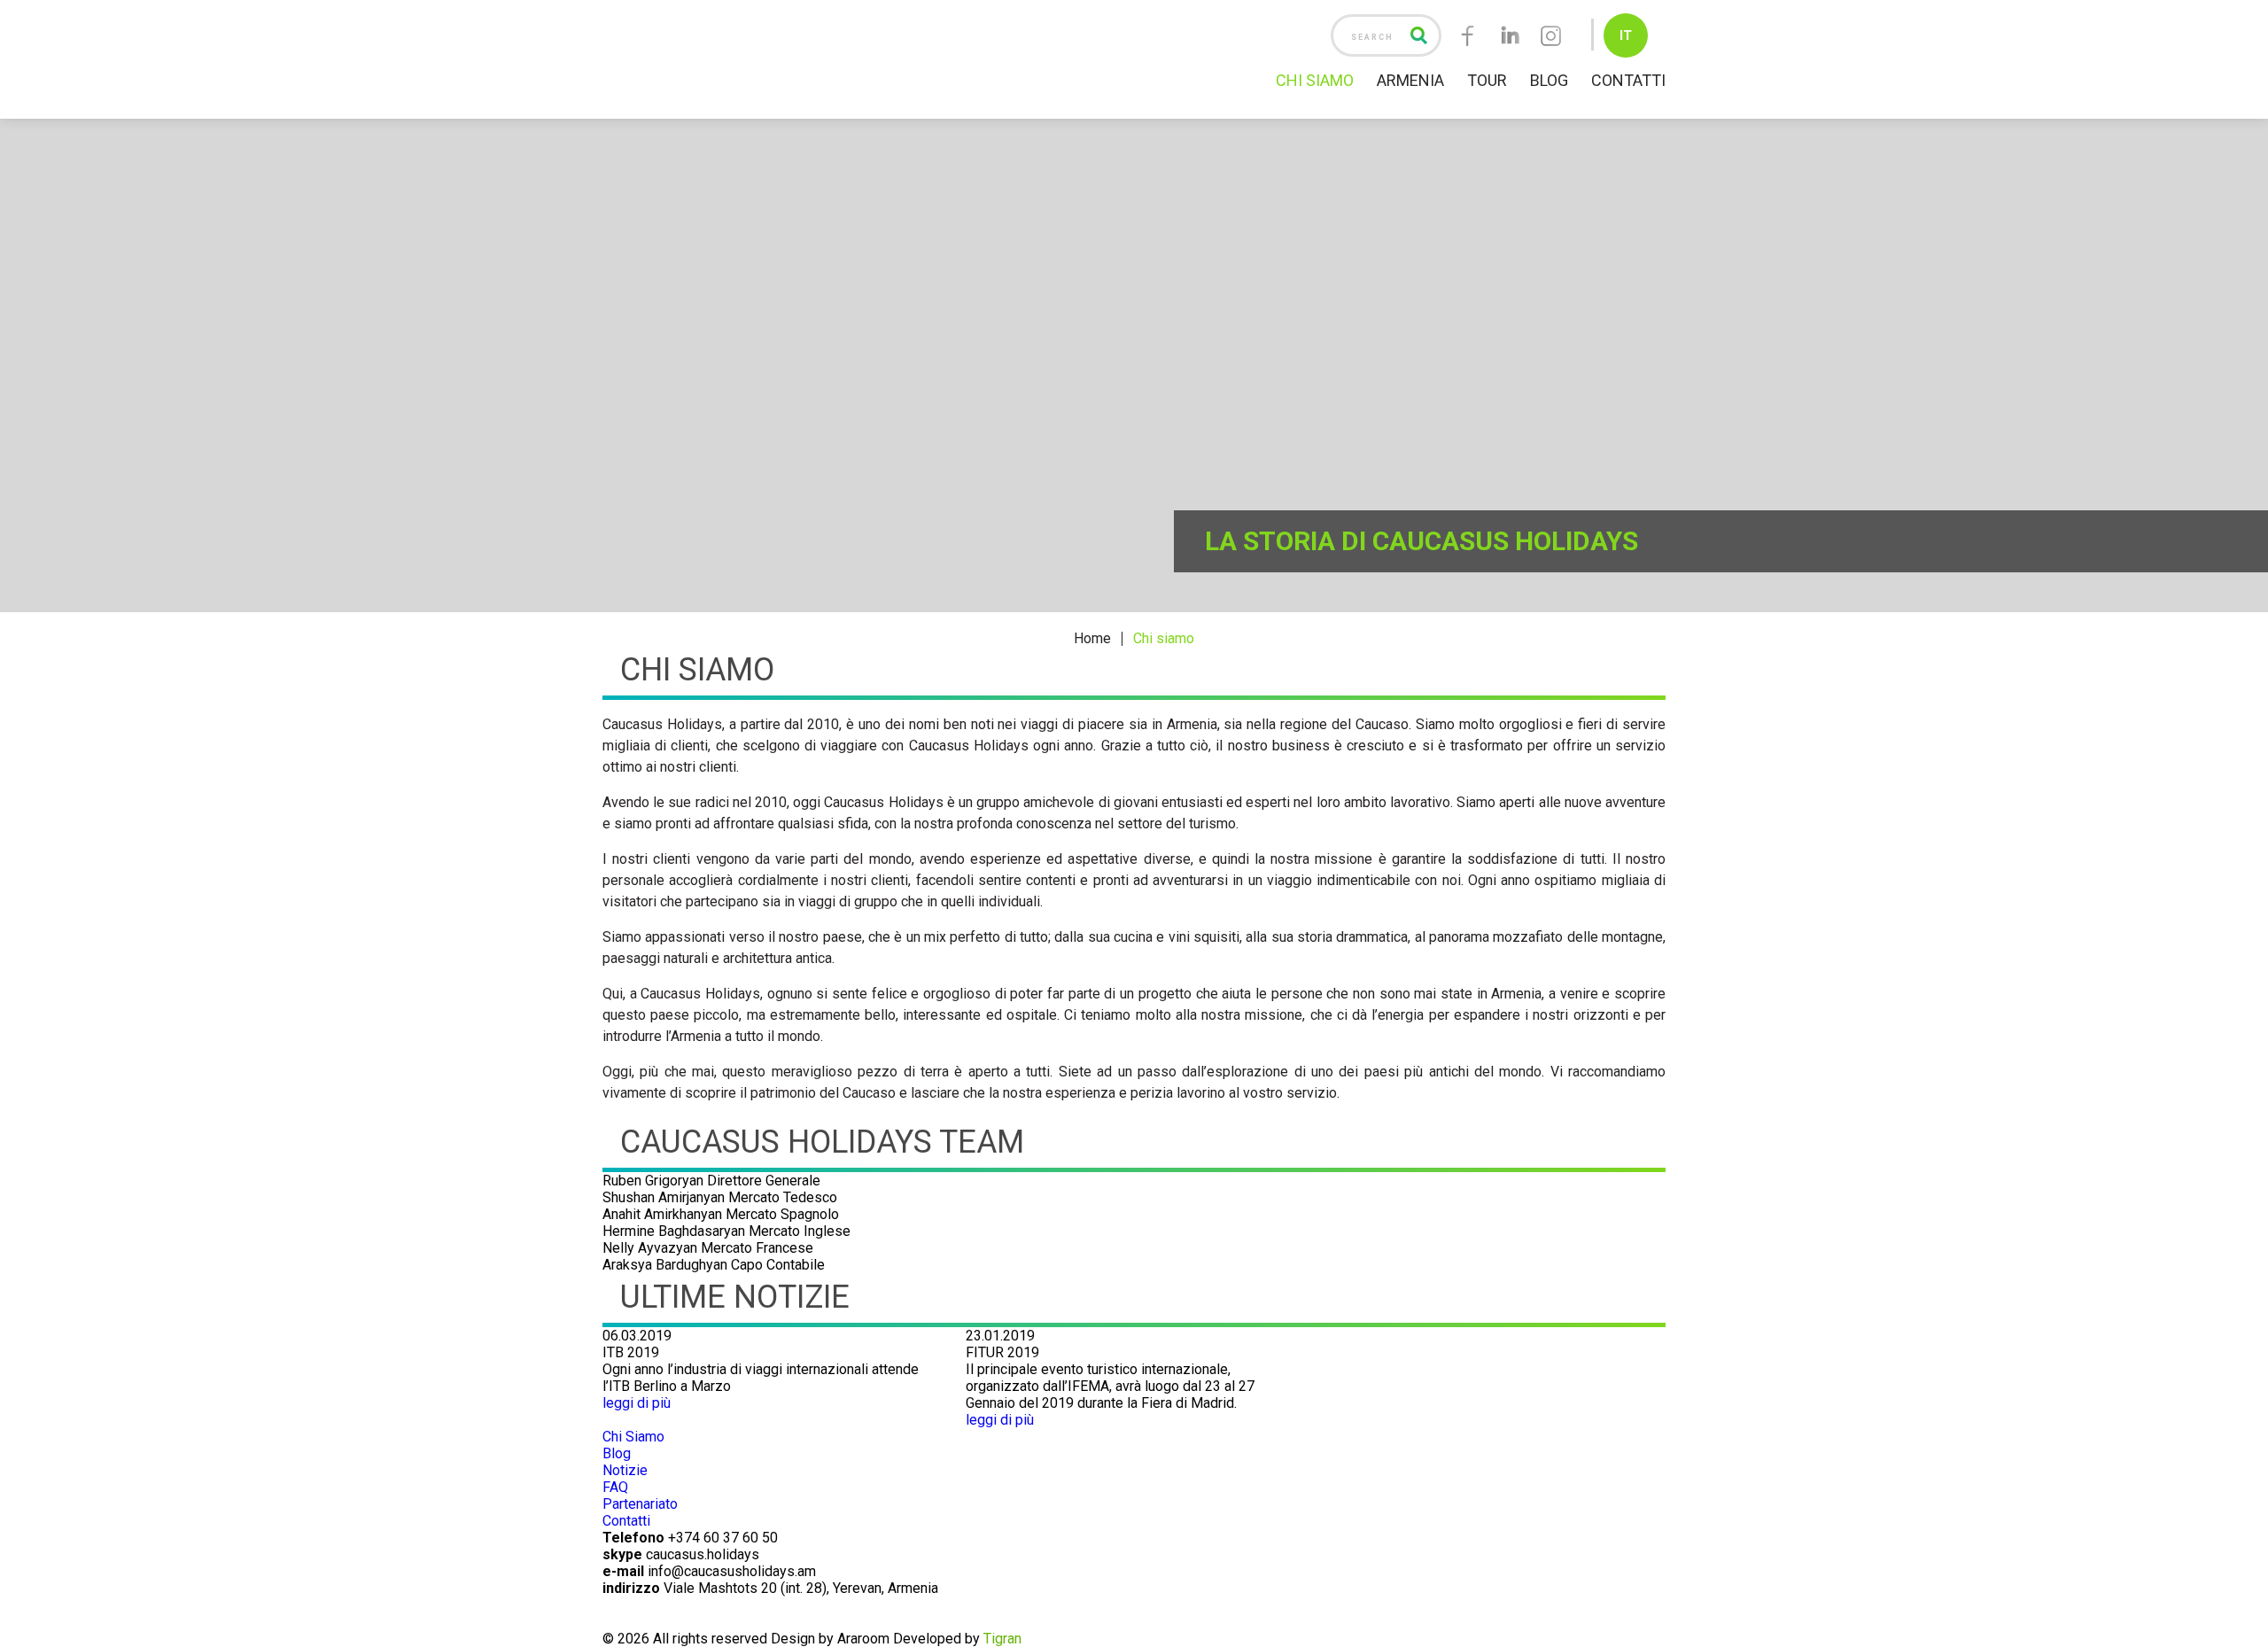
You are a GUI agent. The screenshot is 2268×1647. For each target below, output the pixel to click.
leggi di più (637, 1403)
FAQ (615, 1487)
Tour (1487, 80)
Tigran (1002, 1639)
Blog (1549, 80)
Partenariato (640, 1504)
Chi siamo (1164, 639)
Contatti (1628, 80)
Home (1092, 639)
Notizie (625, 1470)
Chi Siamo (1315, 80)
